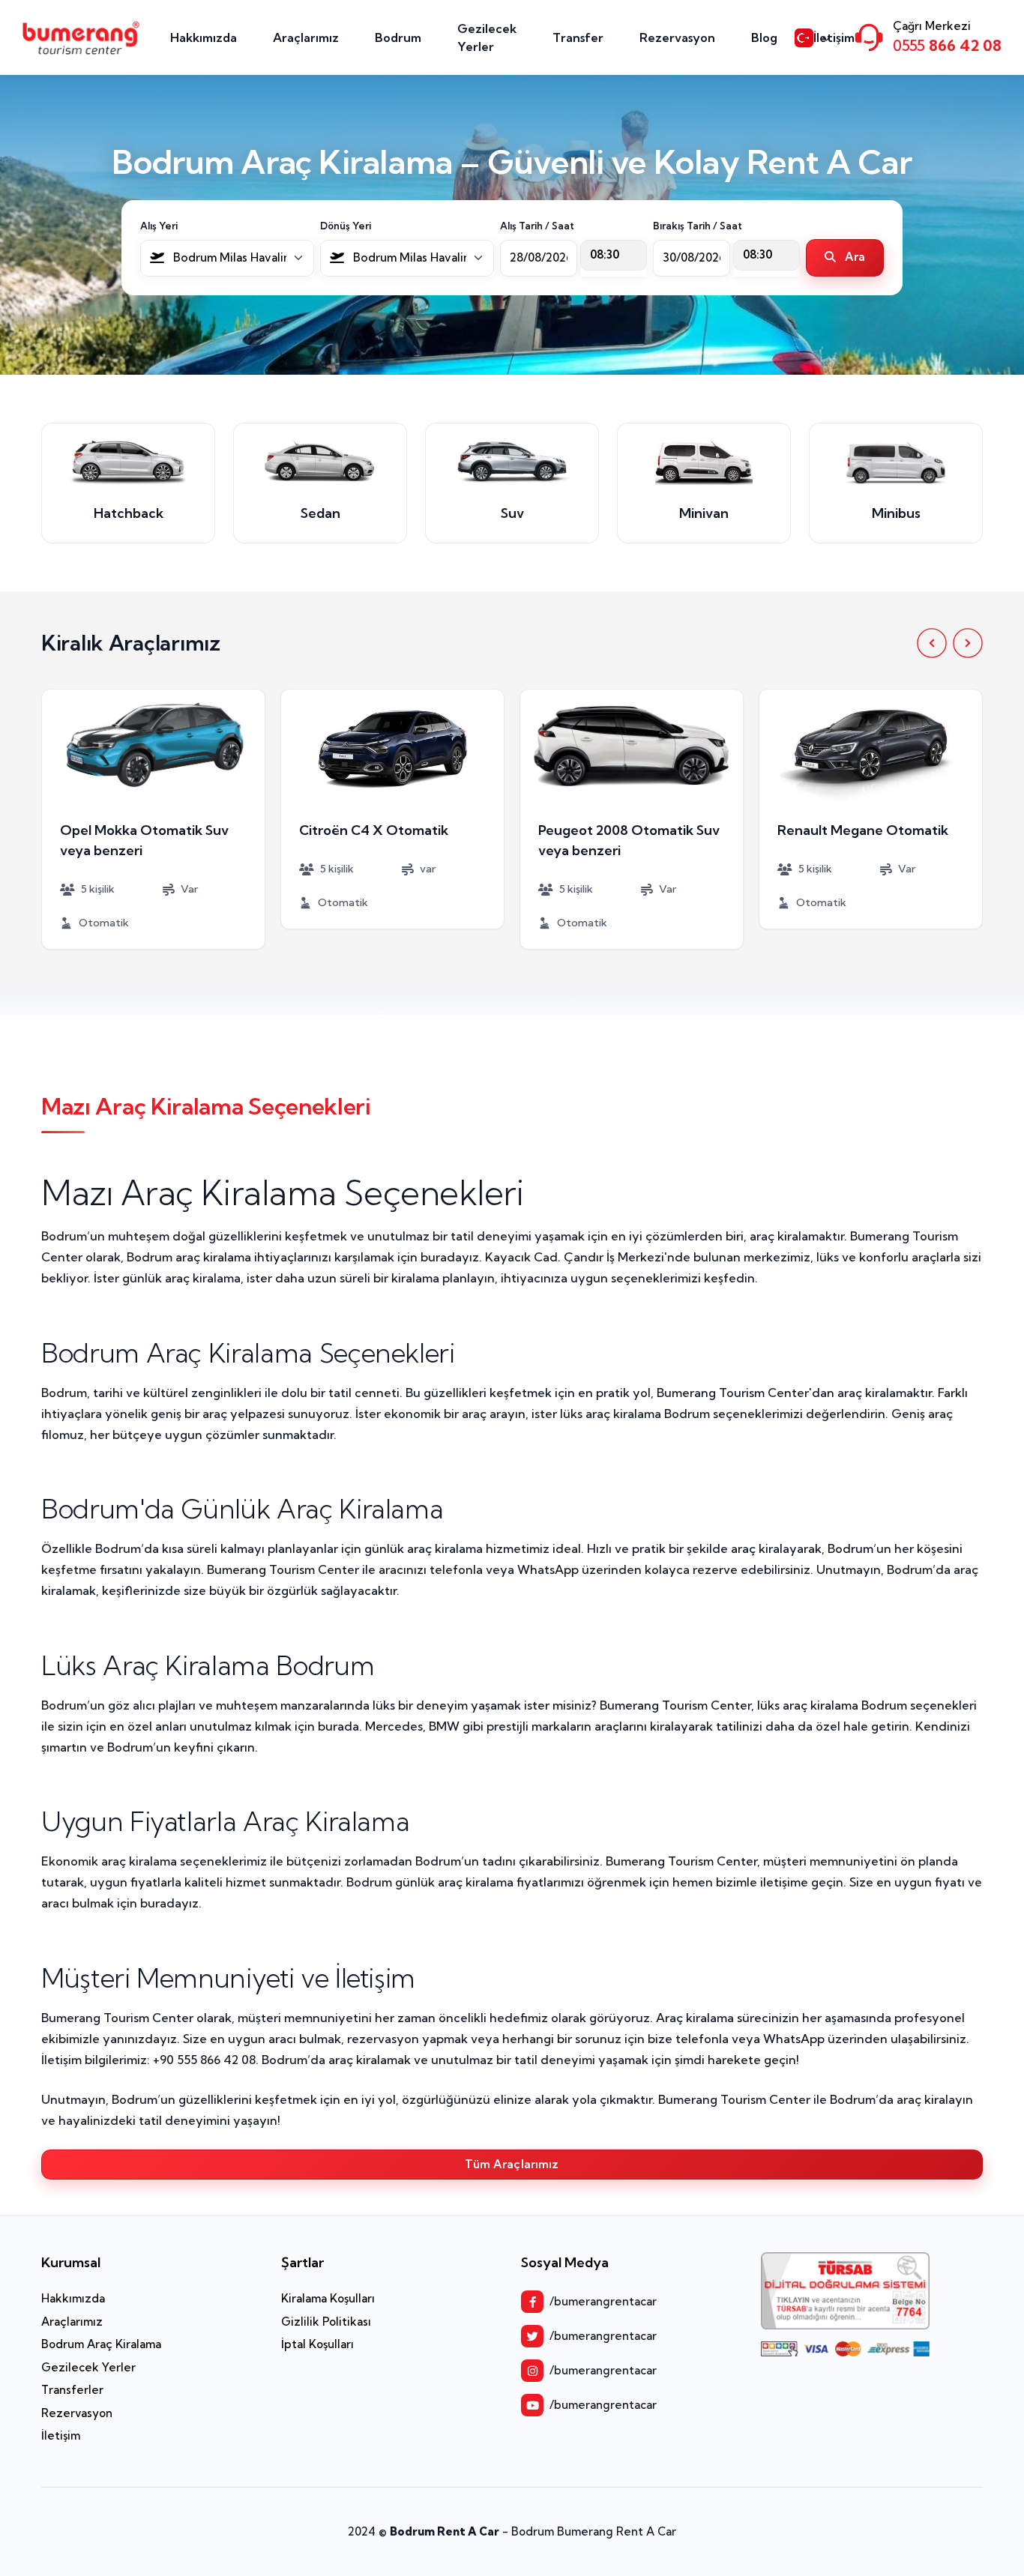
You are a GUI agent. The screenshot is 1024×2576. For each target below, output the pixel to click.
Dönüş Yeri (346, 226)
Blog (764, 37)
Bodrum (398, 37)
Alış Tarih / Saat (537, 226)
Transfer (578, 37)
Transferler (72, 2390)
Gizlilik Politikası (326, 2322)
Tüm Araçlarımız (512, 2164)
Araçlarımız (306, 37)
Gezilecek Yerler (487, 37)
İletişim (834, 37)
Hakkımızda (204, 37)
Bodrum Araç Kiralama (101, 2344)
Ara (854, 257)
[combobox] (227, 258)
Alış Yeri (159, 226)
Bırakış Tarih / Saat (698, 226)
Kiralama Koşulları (328, 2298)
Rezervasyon (677, 37)
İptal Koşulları (317, 2344)
